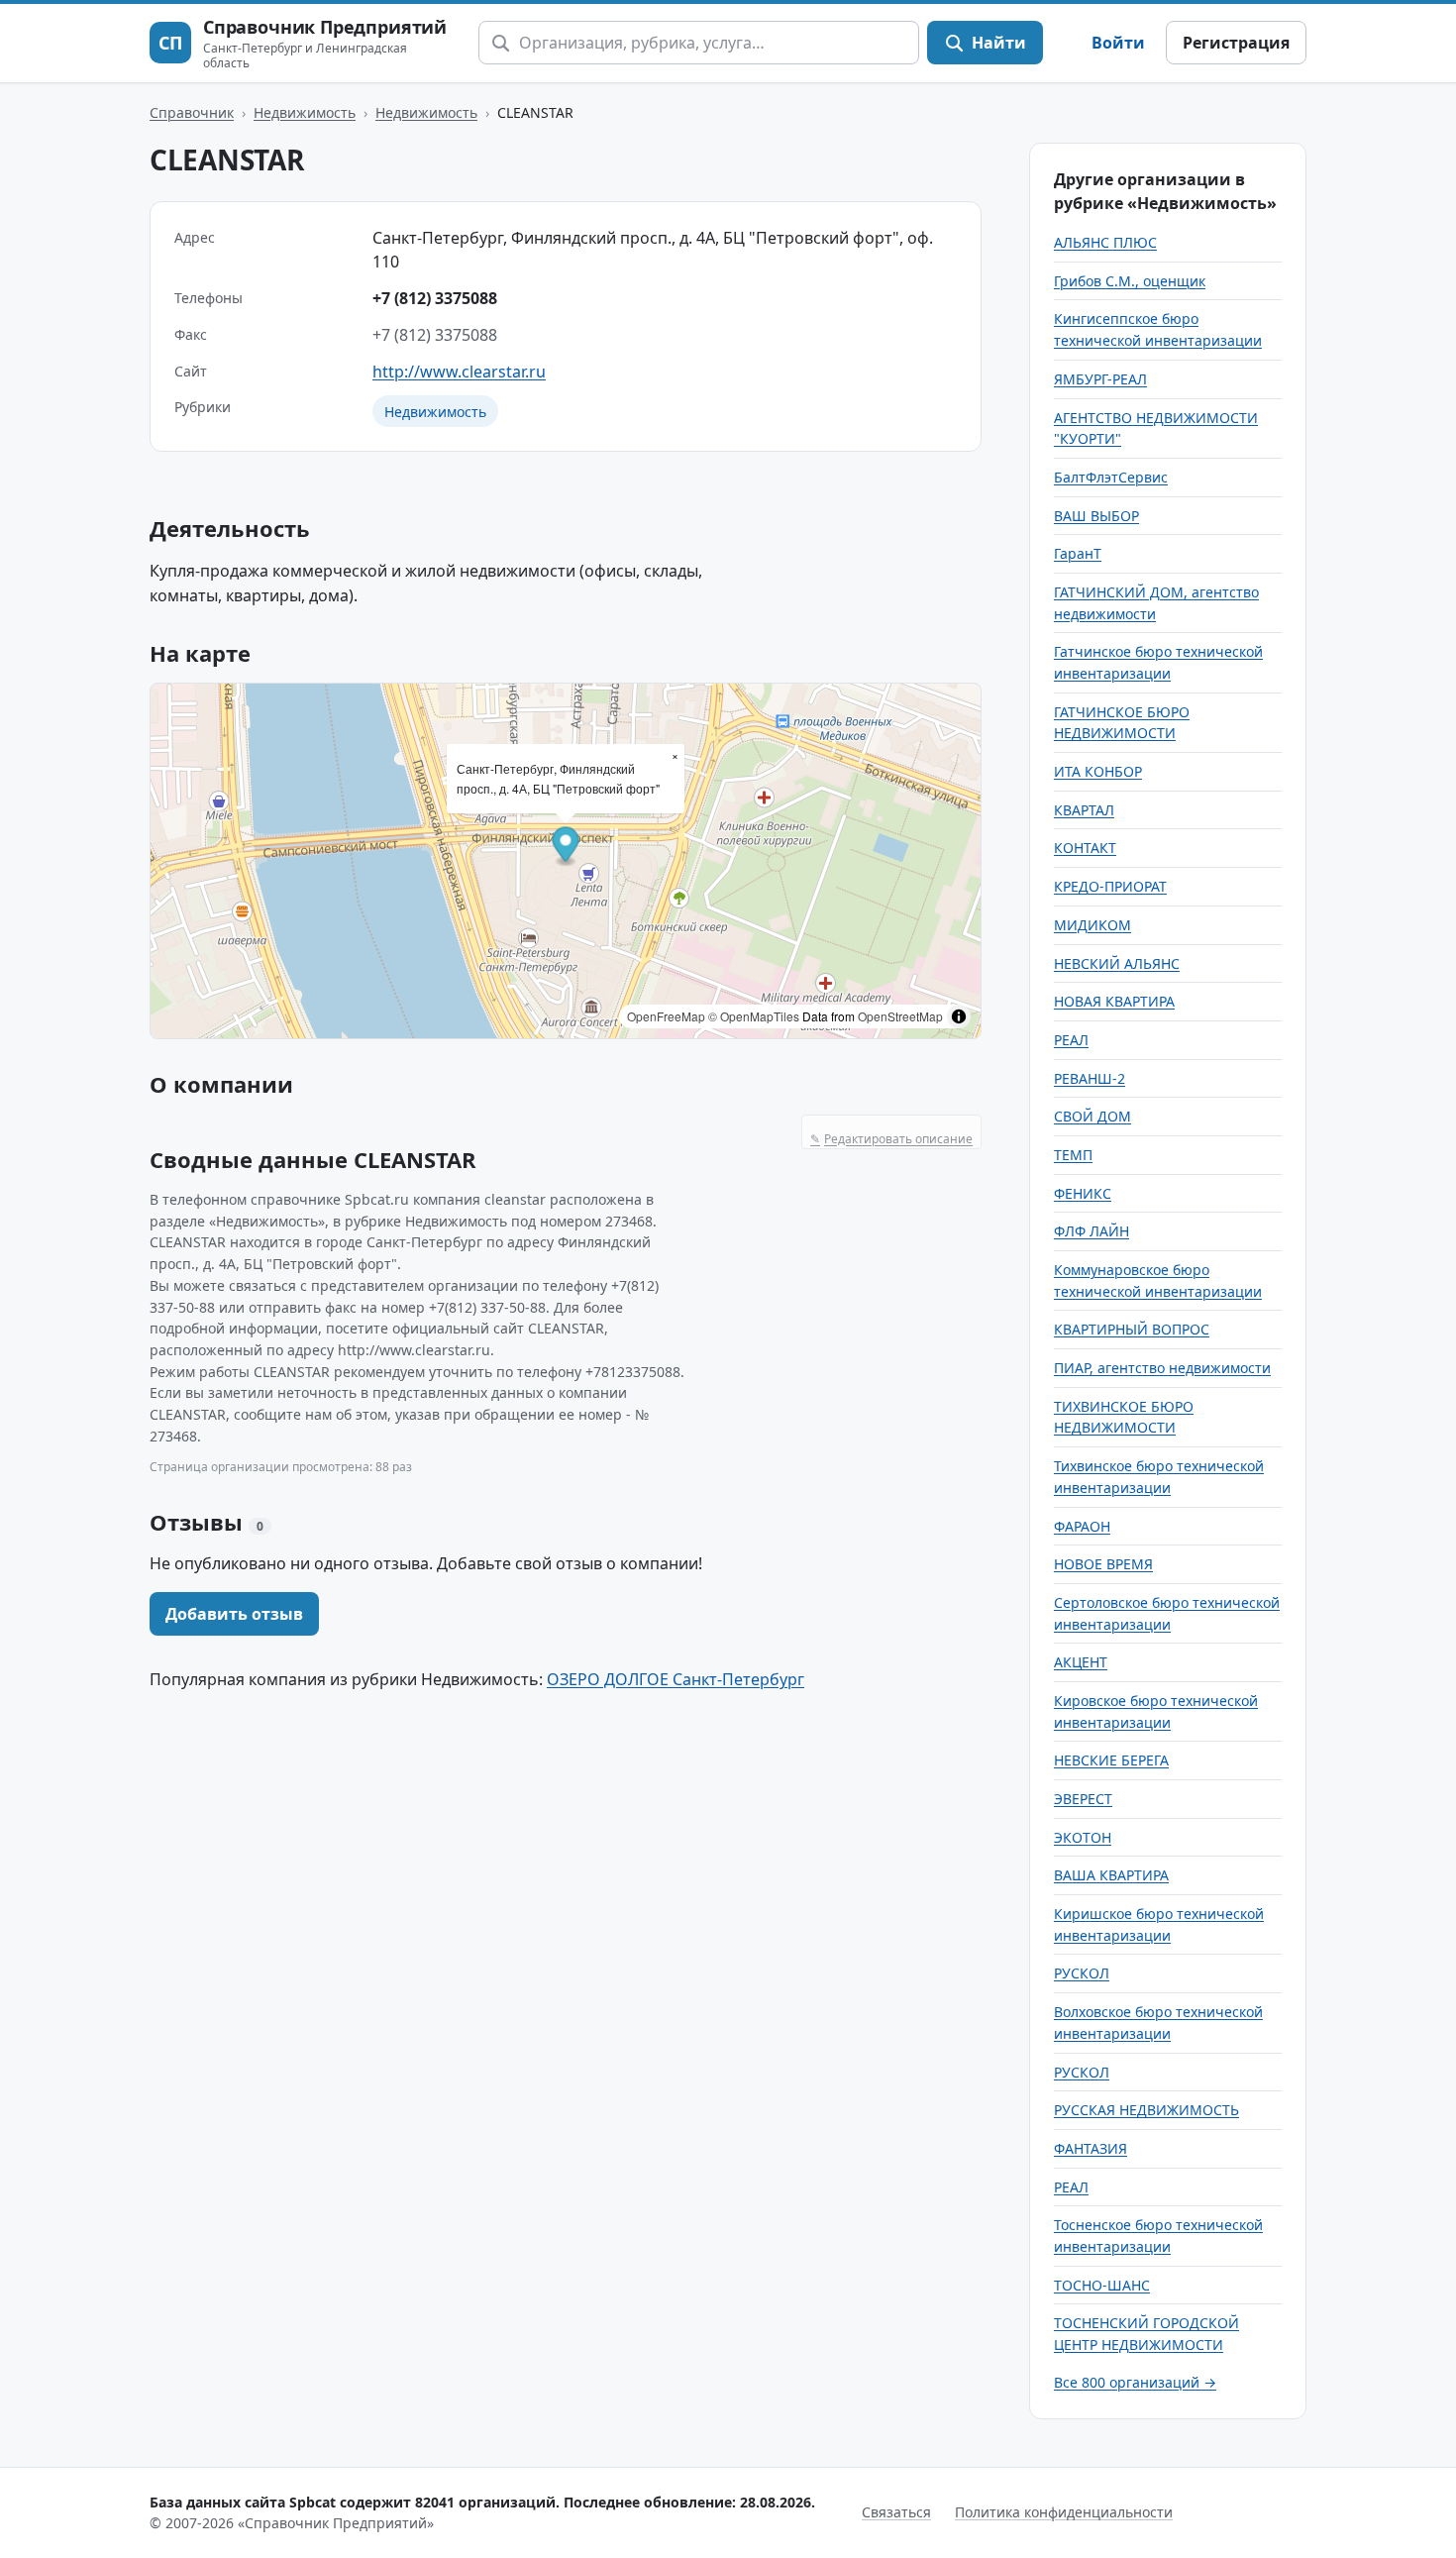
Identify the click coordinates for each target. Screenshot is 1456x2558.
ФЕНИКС (1083, 1193)
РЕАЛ (1071, 1040)
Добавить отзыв (234, 1614)
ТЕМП (1073, 1155)
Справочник (192, 112)
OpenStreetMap (900, 1016)
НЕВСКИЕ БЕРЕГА (1111, 1760)
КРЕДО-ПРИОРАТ (1110, 886)
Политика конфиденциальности (1064, 2512)
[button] (566, 848)
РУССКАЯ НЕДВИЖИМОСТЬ (1146, 2110)
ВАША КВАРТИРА (1111, 1875)
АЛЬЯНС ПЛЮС (1105, 242)
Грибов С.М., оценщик (1130, 281)
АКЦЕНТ (1081, 1662)
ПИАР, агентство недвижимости (1162, 1368)
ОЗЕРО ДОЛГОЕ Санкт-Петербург (676, 1679)
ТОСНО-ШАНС (1102, 2285)
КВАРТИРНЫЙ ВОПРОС (1132, 1329)
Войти (1118, 43)
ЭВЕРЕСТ (1083, 1799)
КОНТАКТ (1085, 848)
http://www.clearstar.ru (459, 372)
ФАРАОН (1082, 1526)
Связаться (896, 2512)
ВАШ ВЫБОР (1096, 516)
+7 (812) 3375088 (435, 298)
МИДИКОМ (1092, 925)
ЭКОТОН (1083, 1837)
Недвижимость (305, 112)
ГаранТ (1078, 553)
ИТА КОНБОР (1098, 771)
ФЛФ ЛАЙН (1092, 1231)
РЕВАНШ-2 (1090, 1078)
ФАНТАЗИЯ (1091, 2148)
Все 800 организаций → (1135, 2382)
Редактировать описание (891, 1139)
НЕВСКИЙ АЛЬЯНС (1117, 963)
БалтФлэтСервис (1111, 477)
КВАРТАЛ (1084, 810)
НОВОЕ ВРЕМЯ (1103, 1564)
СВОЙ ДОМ (1092, 1116)
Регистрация (1236, 43)
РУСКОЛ (1082, 1973)
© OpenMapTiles (754, 1016)
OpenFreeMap (666, 1016)
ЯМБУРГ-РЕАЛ (1100, 379)
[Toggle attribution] (959, 1016)
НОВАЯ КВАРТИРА (1114, 1001)
